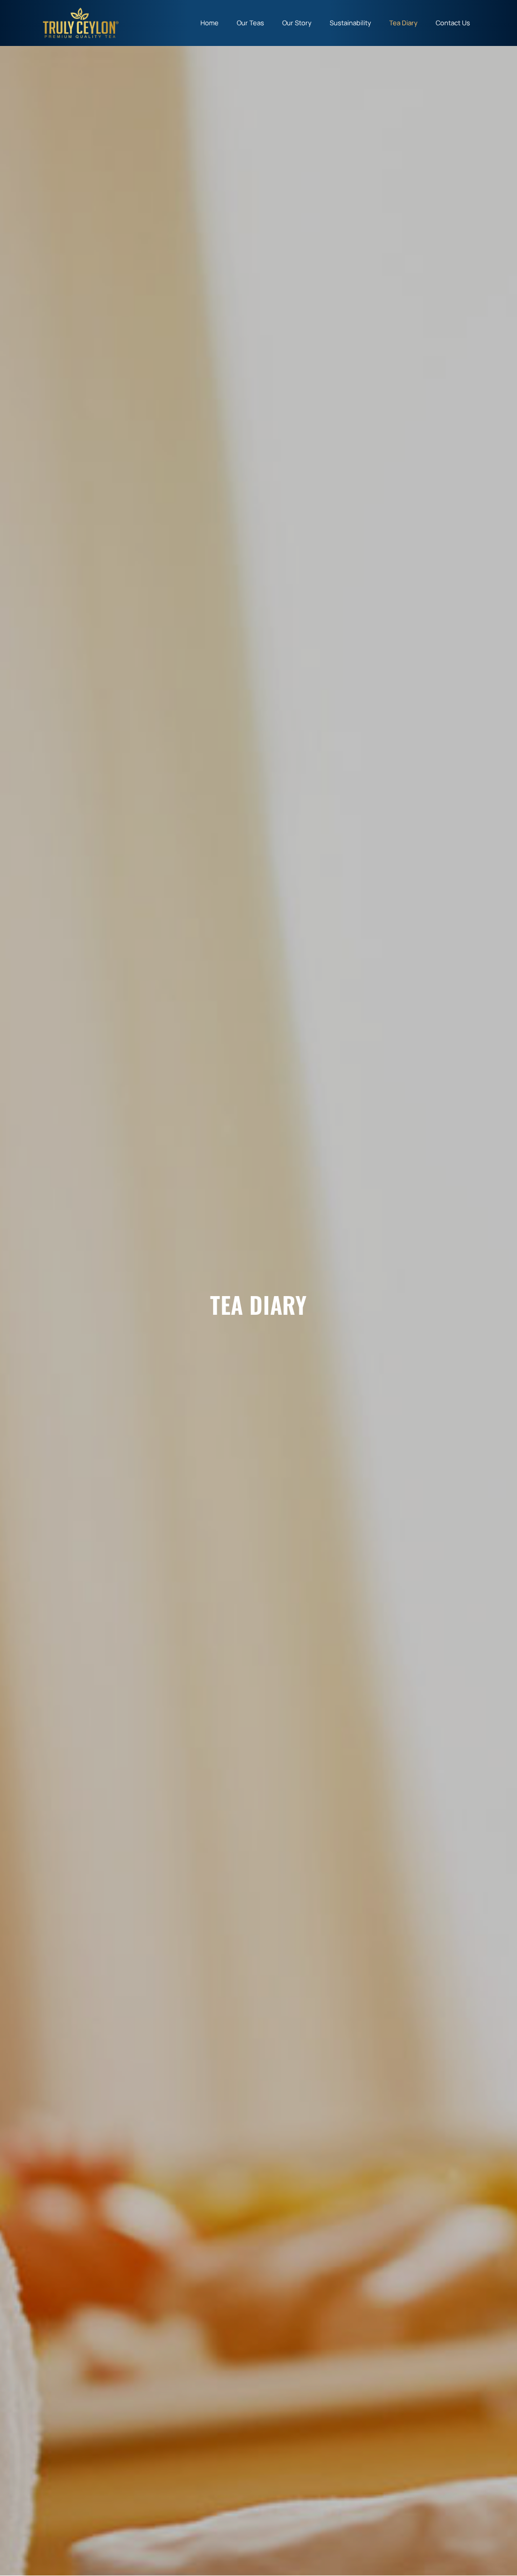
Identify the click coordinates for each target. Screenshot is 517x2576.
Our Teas (250, 23)
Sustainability (350, 23)
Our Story (297, 23)
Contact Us (453, 23)
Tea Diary (403, 23)
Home (210, 23)
